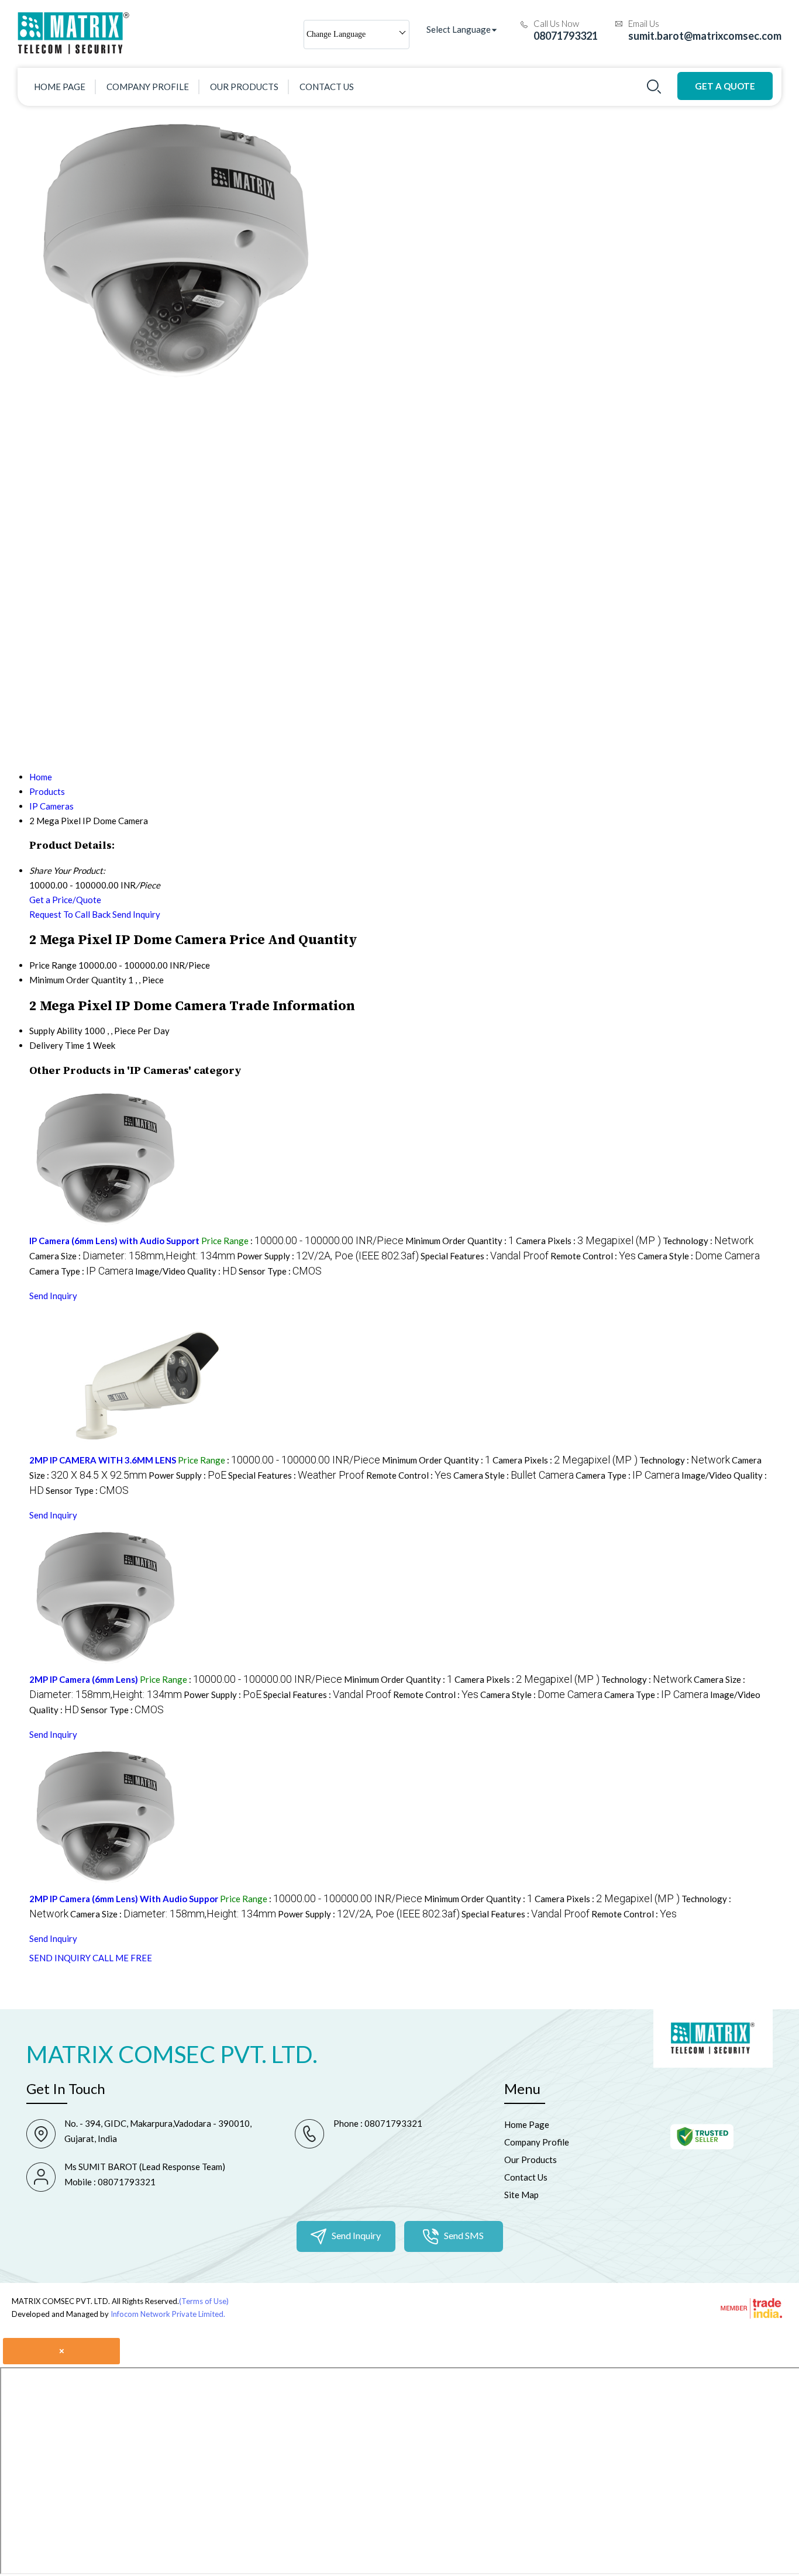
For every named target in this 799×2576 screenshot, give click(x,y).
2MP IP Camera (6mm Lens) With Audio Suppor (124, 1899)
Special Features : (485, 1256)
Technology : (708, 1241)
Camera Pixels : (588, 1241)
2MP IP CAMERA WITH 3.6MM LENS (103, 1460)
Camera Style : (699, 1256)
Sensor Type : (280, 1271)
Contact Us (327, 87)
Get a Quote (725, 86)
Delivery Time (57, 1045)
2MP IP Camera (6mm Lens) (84, 1679)
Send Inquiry (136, 914)
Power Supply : (328, 1256)
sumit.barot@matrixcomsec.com (705, 36)
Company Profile (148, 87)
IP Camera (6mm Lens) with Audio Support (114, 1241)
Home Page (60, 87)
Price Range (53, 965)
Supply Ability (56, 1031)
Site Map (521, 2195)
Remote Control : (593, 1256)
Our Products (244, 87)
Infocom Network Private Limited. (168, 2314)
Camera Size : (132, 1256)
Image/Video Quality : (186, 1271)
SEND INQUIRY (60, 1958)
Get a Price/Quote (65, 900)
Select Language (459, 29)
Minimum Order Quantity (78, 980)
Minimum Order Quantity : (460, 1241)
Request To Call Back (70, 914)
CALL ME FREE (122, 1958)
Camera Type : (81, 1271)
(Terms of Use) (204, 2301)
